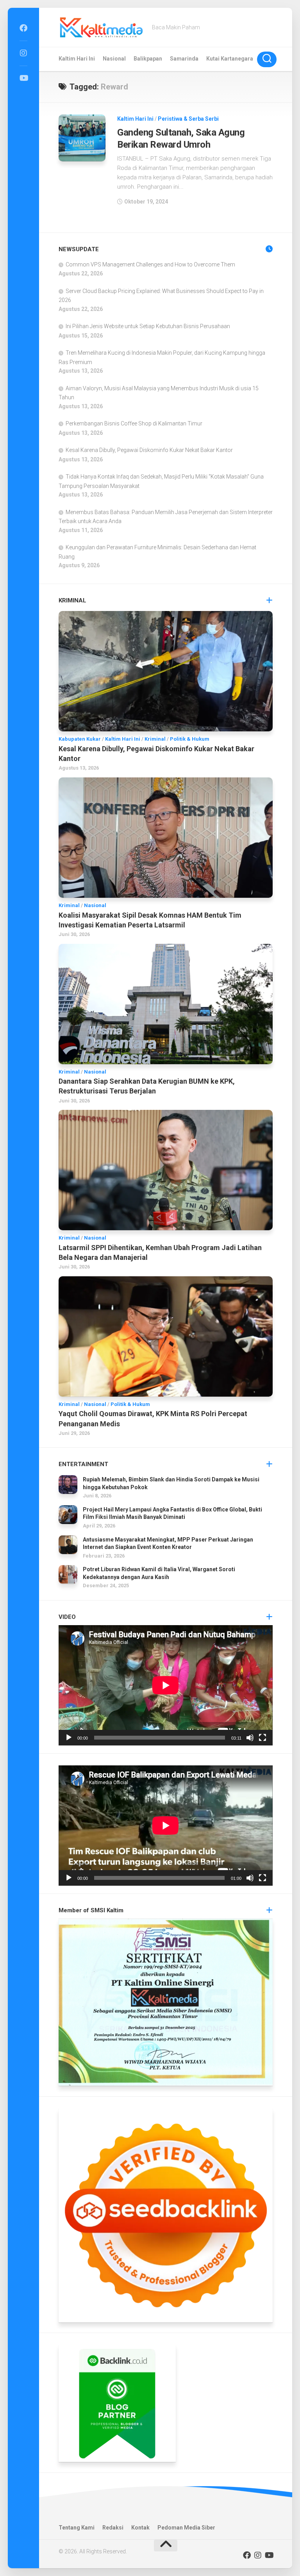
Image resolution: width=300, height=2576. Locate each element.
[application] (166, 1685)
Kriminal (155, 739)
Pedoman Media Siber (186, 2528)
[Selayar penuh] (262, 1738)
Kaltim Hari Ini (77, 59)
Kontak (140, 2528)
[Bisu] (250, 1738)
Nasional (114, 59)
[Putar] (69, 1738)
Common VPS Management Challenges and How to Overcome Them (150, 264)
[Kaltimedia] (23, 28)
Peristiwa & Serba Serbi (188, 119)
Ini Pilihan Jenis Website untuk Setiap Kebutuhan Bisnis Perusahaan (148, 326)
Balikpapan (148, 59)
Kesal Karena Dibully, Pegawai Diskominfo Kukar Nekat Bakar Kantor (149, 450)
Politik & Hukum (190, 739)
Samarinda (184, 59)
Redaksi (113, 2528)
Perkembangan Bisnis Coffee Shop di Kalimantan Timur (134, 423)
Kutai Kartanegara (230, 59)
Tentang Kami (77, 2528)
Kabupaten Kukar (80, 739)
